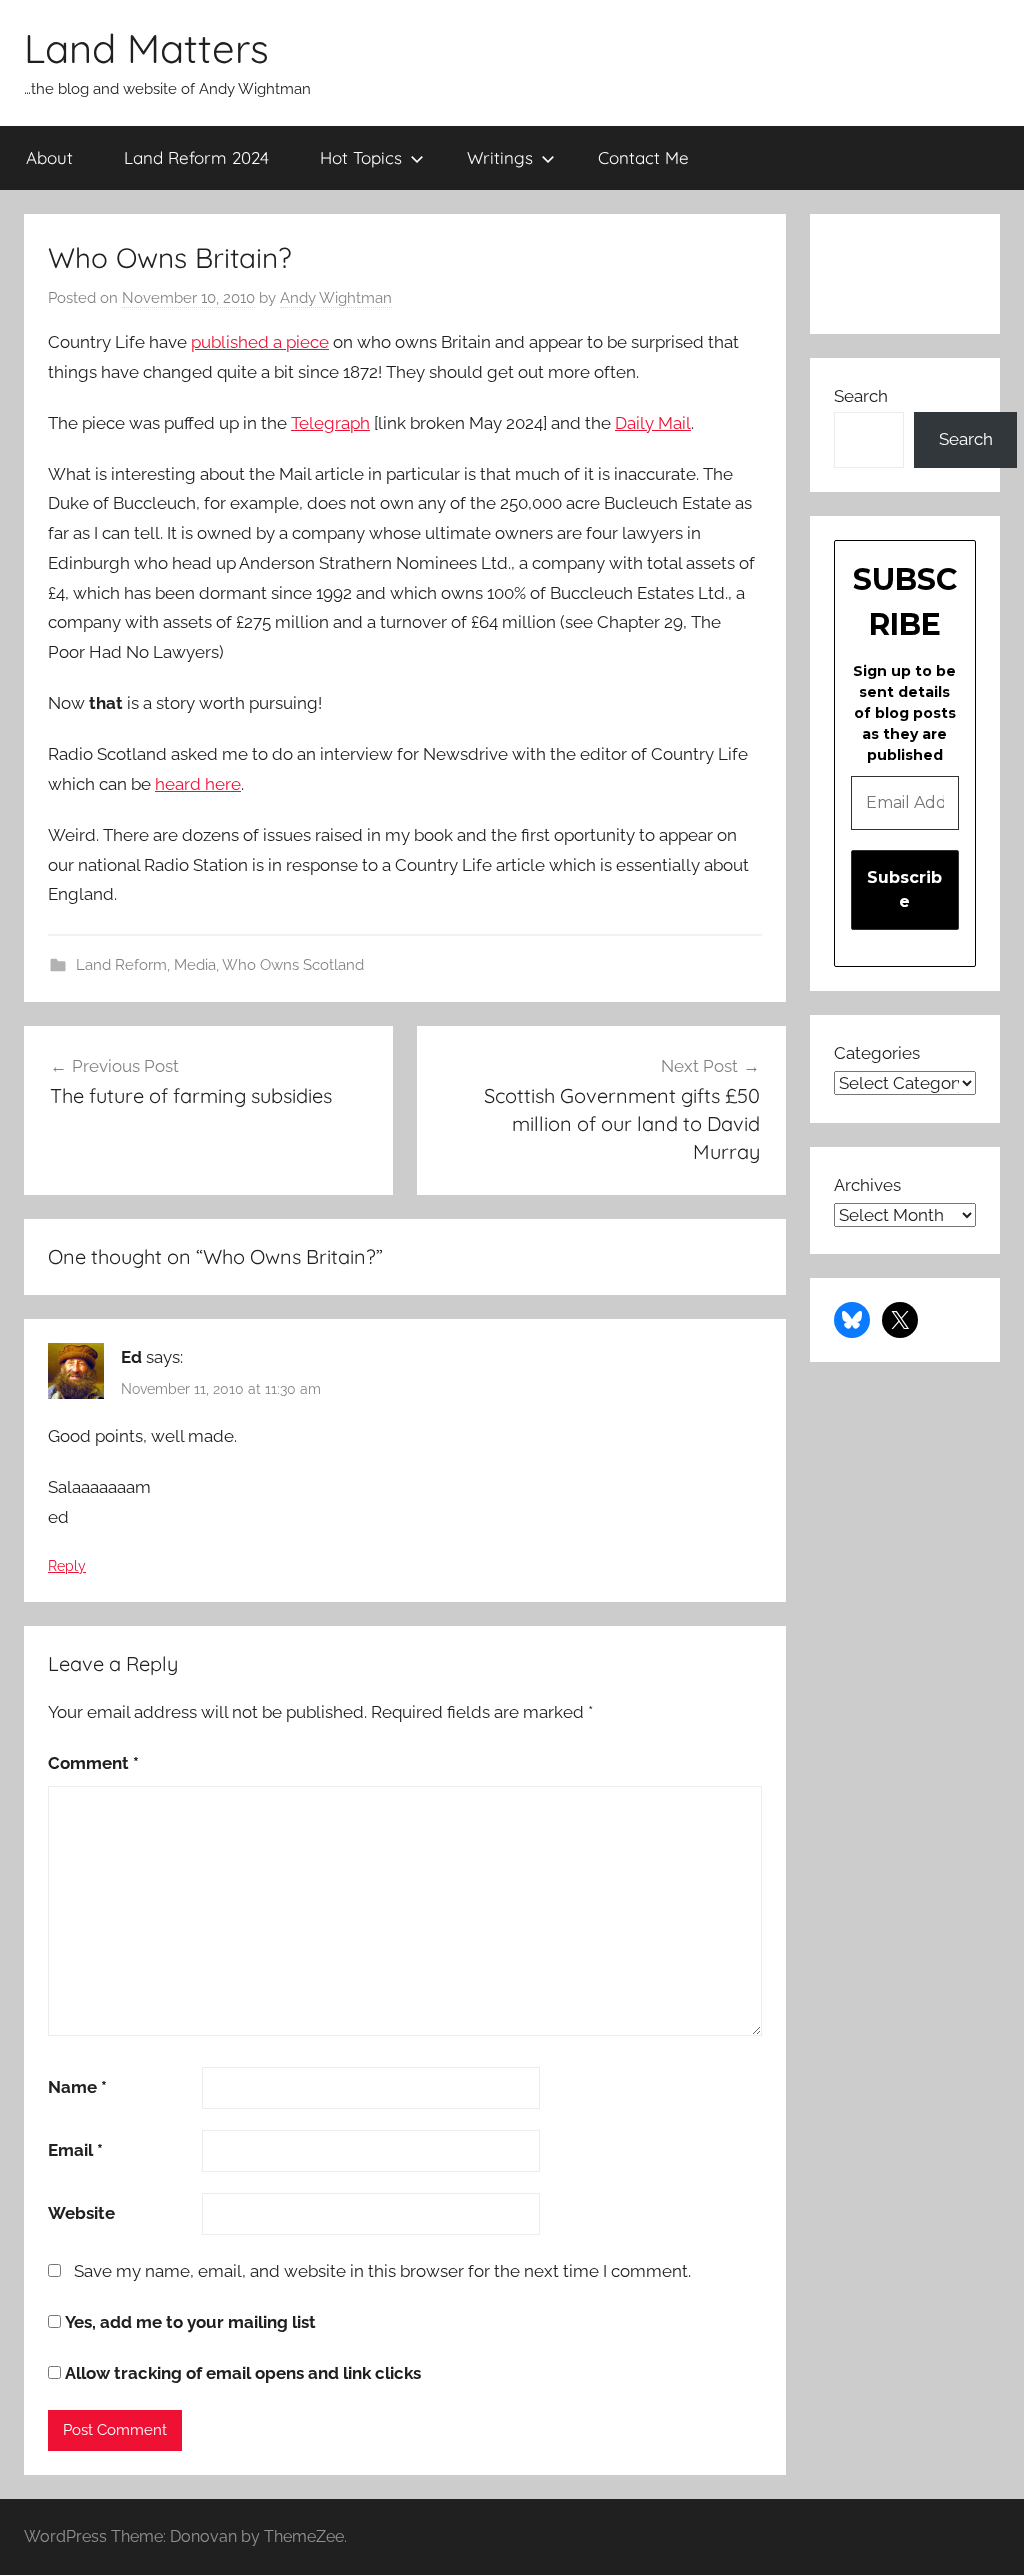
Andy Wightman (336, 298)
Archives (867, 1185)
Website (81, 2213)
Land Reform (121, 965)
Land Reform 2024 (196, 157)
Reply (67, 1566)
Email (75, 2150)
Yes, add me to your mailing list (188, 2322)
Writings (500, 157)
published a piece (260, 342)
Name (77, 2087)
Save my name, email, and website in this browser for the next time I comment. (382, 2271)
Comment (93, 1763)
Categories (877, 1053)
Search (861, 396)
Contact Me (643, 157)
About (49, 157)
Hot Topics (361, 157)
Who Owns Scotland (293, 965)
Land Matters (146, 48)
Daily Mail (653, 423)
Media (195, 965)
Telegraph (330, 423)
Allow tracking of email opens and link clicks (241, 2373)
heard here (198, 784)
